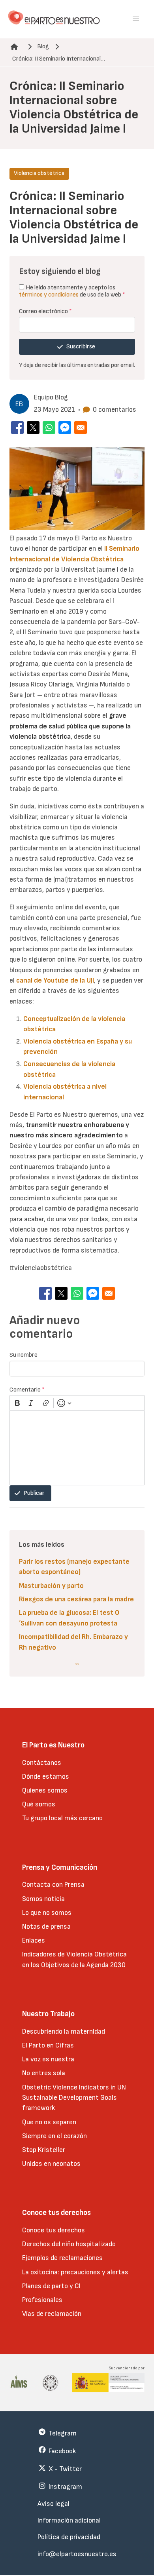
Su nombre (23, 1355)
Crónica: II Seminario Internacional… (59, 59)
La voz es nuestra (48, 2059)
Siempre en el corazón (54, 2136)
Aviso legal (54, 2504)
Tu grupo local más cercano (62, 1818)
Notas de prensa (46, 1927)
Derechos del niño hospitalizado (69, 2244)
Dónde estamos (46, 1777)
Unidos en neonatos (51, 2164)
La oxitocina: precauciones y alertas (75, 2272)
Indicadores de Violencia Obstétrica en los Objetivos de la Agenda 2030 (74, 1959)
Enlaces (34, 1940)
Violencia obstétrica (39, 173)
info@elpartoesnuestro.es (77, 2554)
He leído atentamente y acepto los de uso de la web (72, 291)
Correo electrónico (45, 311)
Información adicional (69, 2520)
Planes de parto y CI (51, 2286)
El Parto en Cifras (48, 2045)
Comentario (27, 1390)
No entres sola (44, 2073)
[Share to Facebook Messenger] (65, 428)
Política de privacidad (69, 2537)
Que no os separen (49, 2122)
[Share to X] (33, 428)
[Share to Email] (81, 428)
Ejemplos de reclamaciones (62, 2258)
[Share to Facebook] (17, 428)
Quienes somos (45, 1790)
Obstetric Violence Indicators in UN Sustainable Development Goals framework (74, 2098)
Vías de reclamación (52, 2314)
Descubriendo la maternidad (64, 2031)
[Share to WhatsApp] (49, 428)
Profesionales (42, 2300)
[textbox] (77, 1448)
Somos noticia (43, 1899)
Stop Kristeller (44, 2150)
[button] (136, 19)
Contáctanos (42, 1763)
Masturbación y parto (51, 1586)
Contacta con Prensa (53, 1885)
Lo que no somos (47, 1913)
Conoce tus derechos (54, 2230)
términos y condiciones (49, 295)
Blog (43, 47)
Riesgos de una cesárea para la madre (76, 1599)
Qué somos (39, 1804)
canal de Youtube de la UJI (55, 980)
